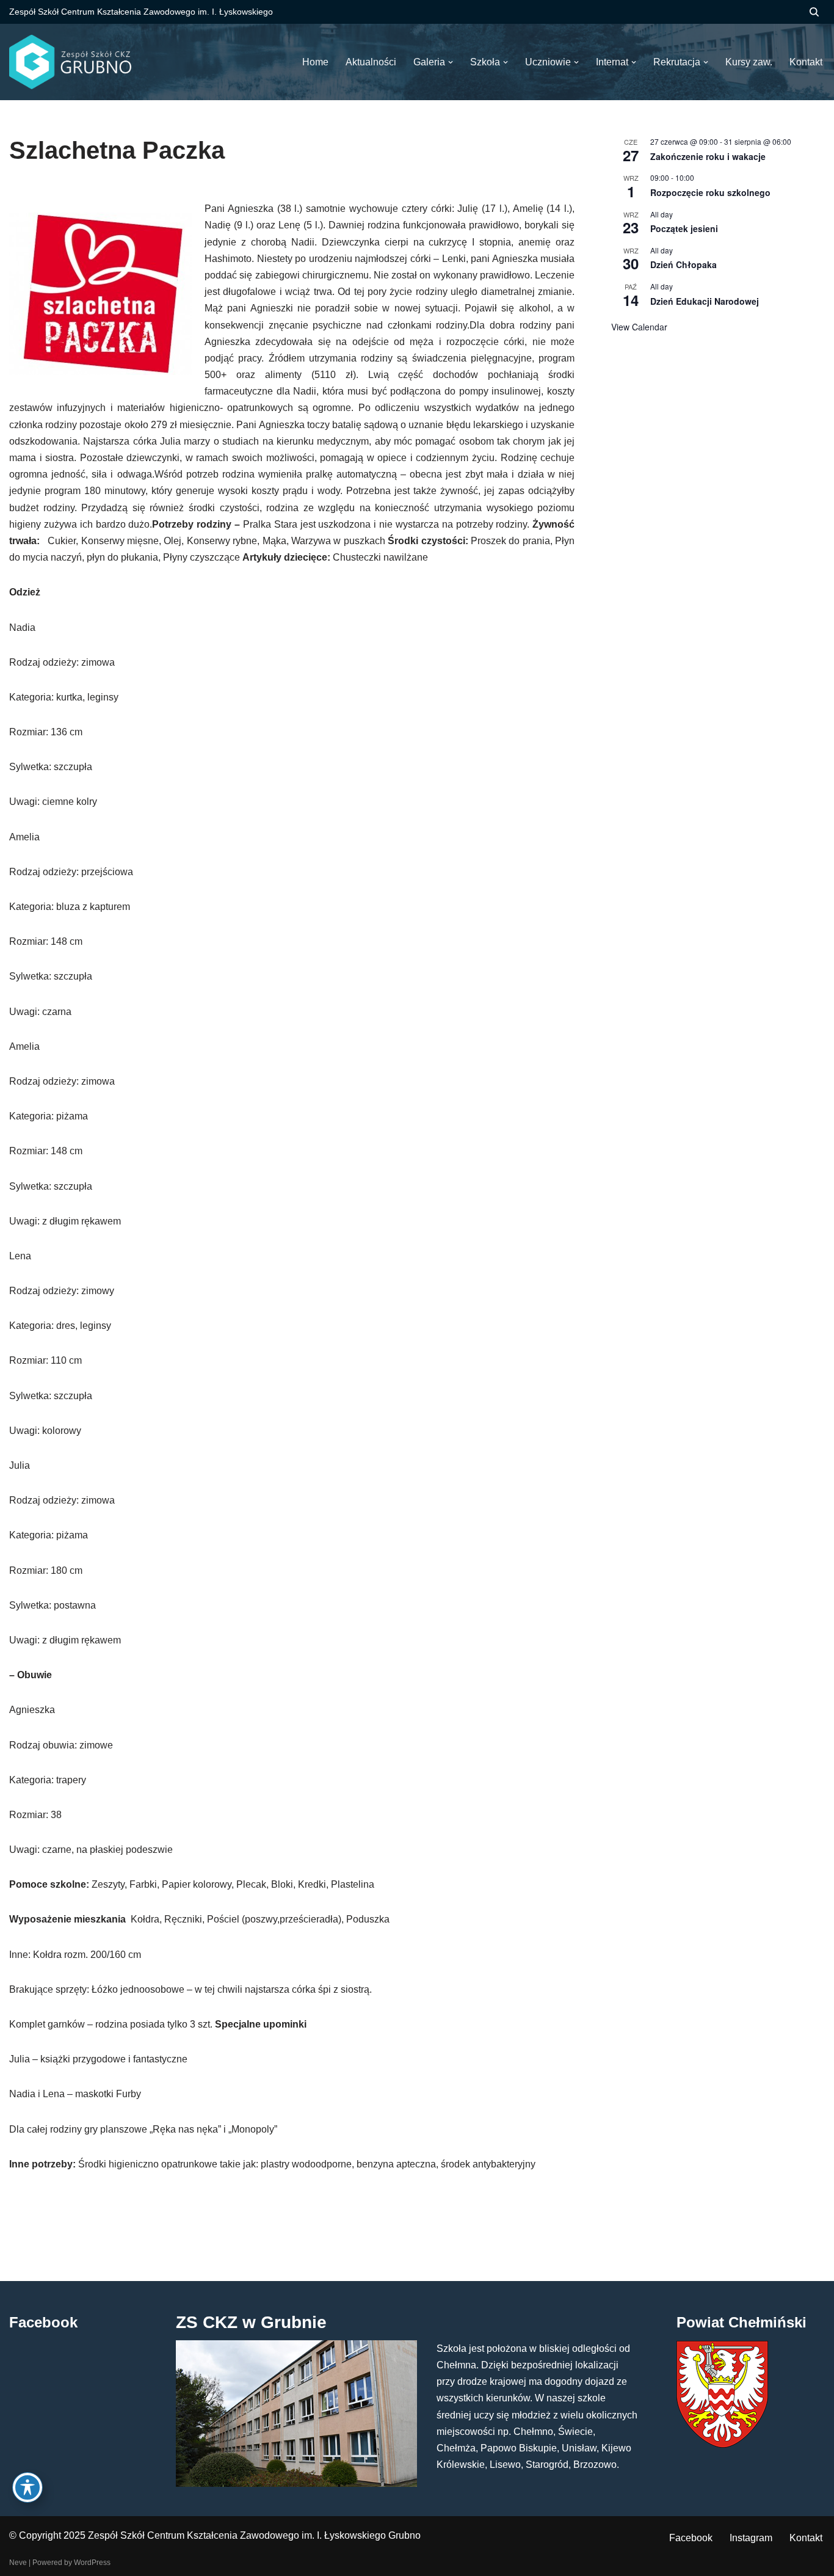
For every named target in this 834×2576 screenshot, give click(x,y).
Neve (18, 2563)
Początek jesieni (684, 228)
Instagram (751, 2538)
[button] (451, 62)
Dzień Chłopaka (684, 264)
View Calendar (639, 327)
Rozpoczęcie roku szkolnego (710, 192)
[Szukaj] (814, 12)
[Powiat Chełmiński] (722, 2444)
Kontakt (806, 2538)
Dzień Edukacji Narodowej (705, 301)
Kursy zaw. (749, 62)
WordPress (92, 2563)
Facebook (691, 2538)
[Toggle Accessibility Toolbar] (27, 2487)
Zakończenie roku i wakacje (708, 156)
